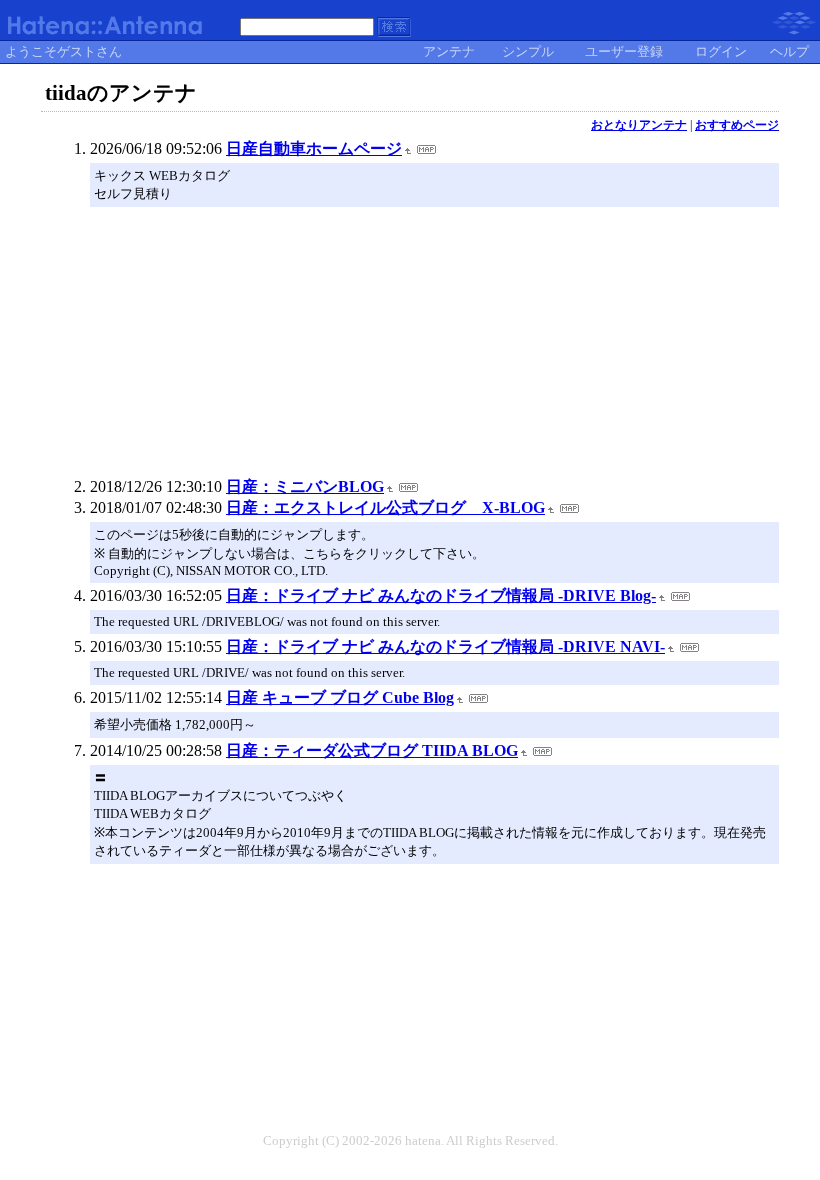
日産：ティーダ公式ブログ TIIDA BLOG (372, 750)
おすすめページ (737, 125)
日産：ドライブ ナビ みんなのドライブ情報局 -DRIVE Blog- (441, 595)
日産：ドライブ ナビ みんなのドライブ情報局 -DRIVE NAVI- (445, 646)
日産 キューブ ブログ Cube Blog (340, 697)
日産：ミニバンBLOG (305, 486)
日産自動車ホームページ (314, 148)
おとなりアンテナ (639, 125)
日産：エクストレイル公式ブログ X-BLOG (385, 507)
